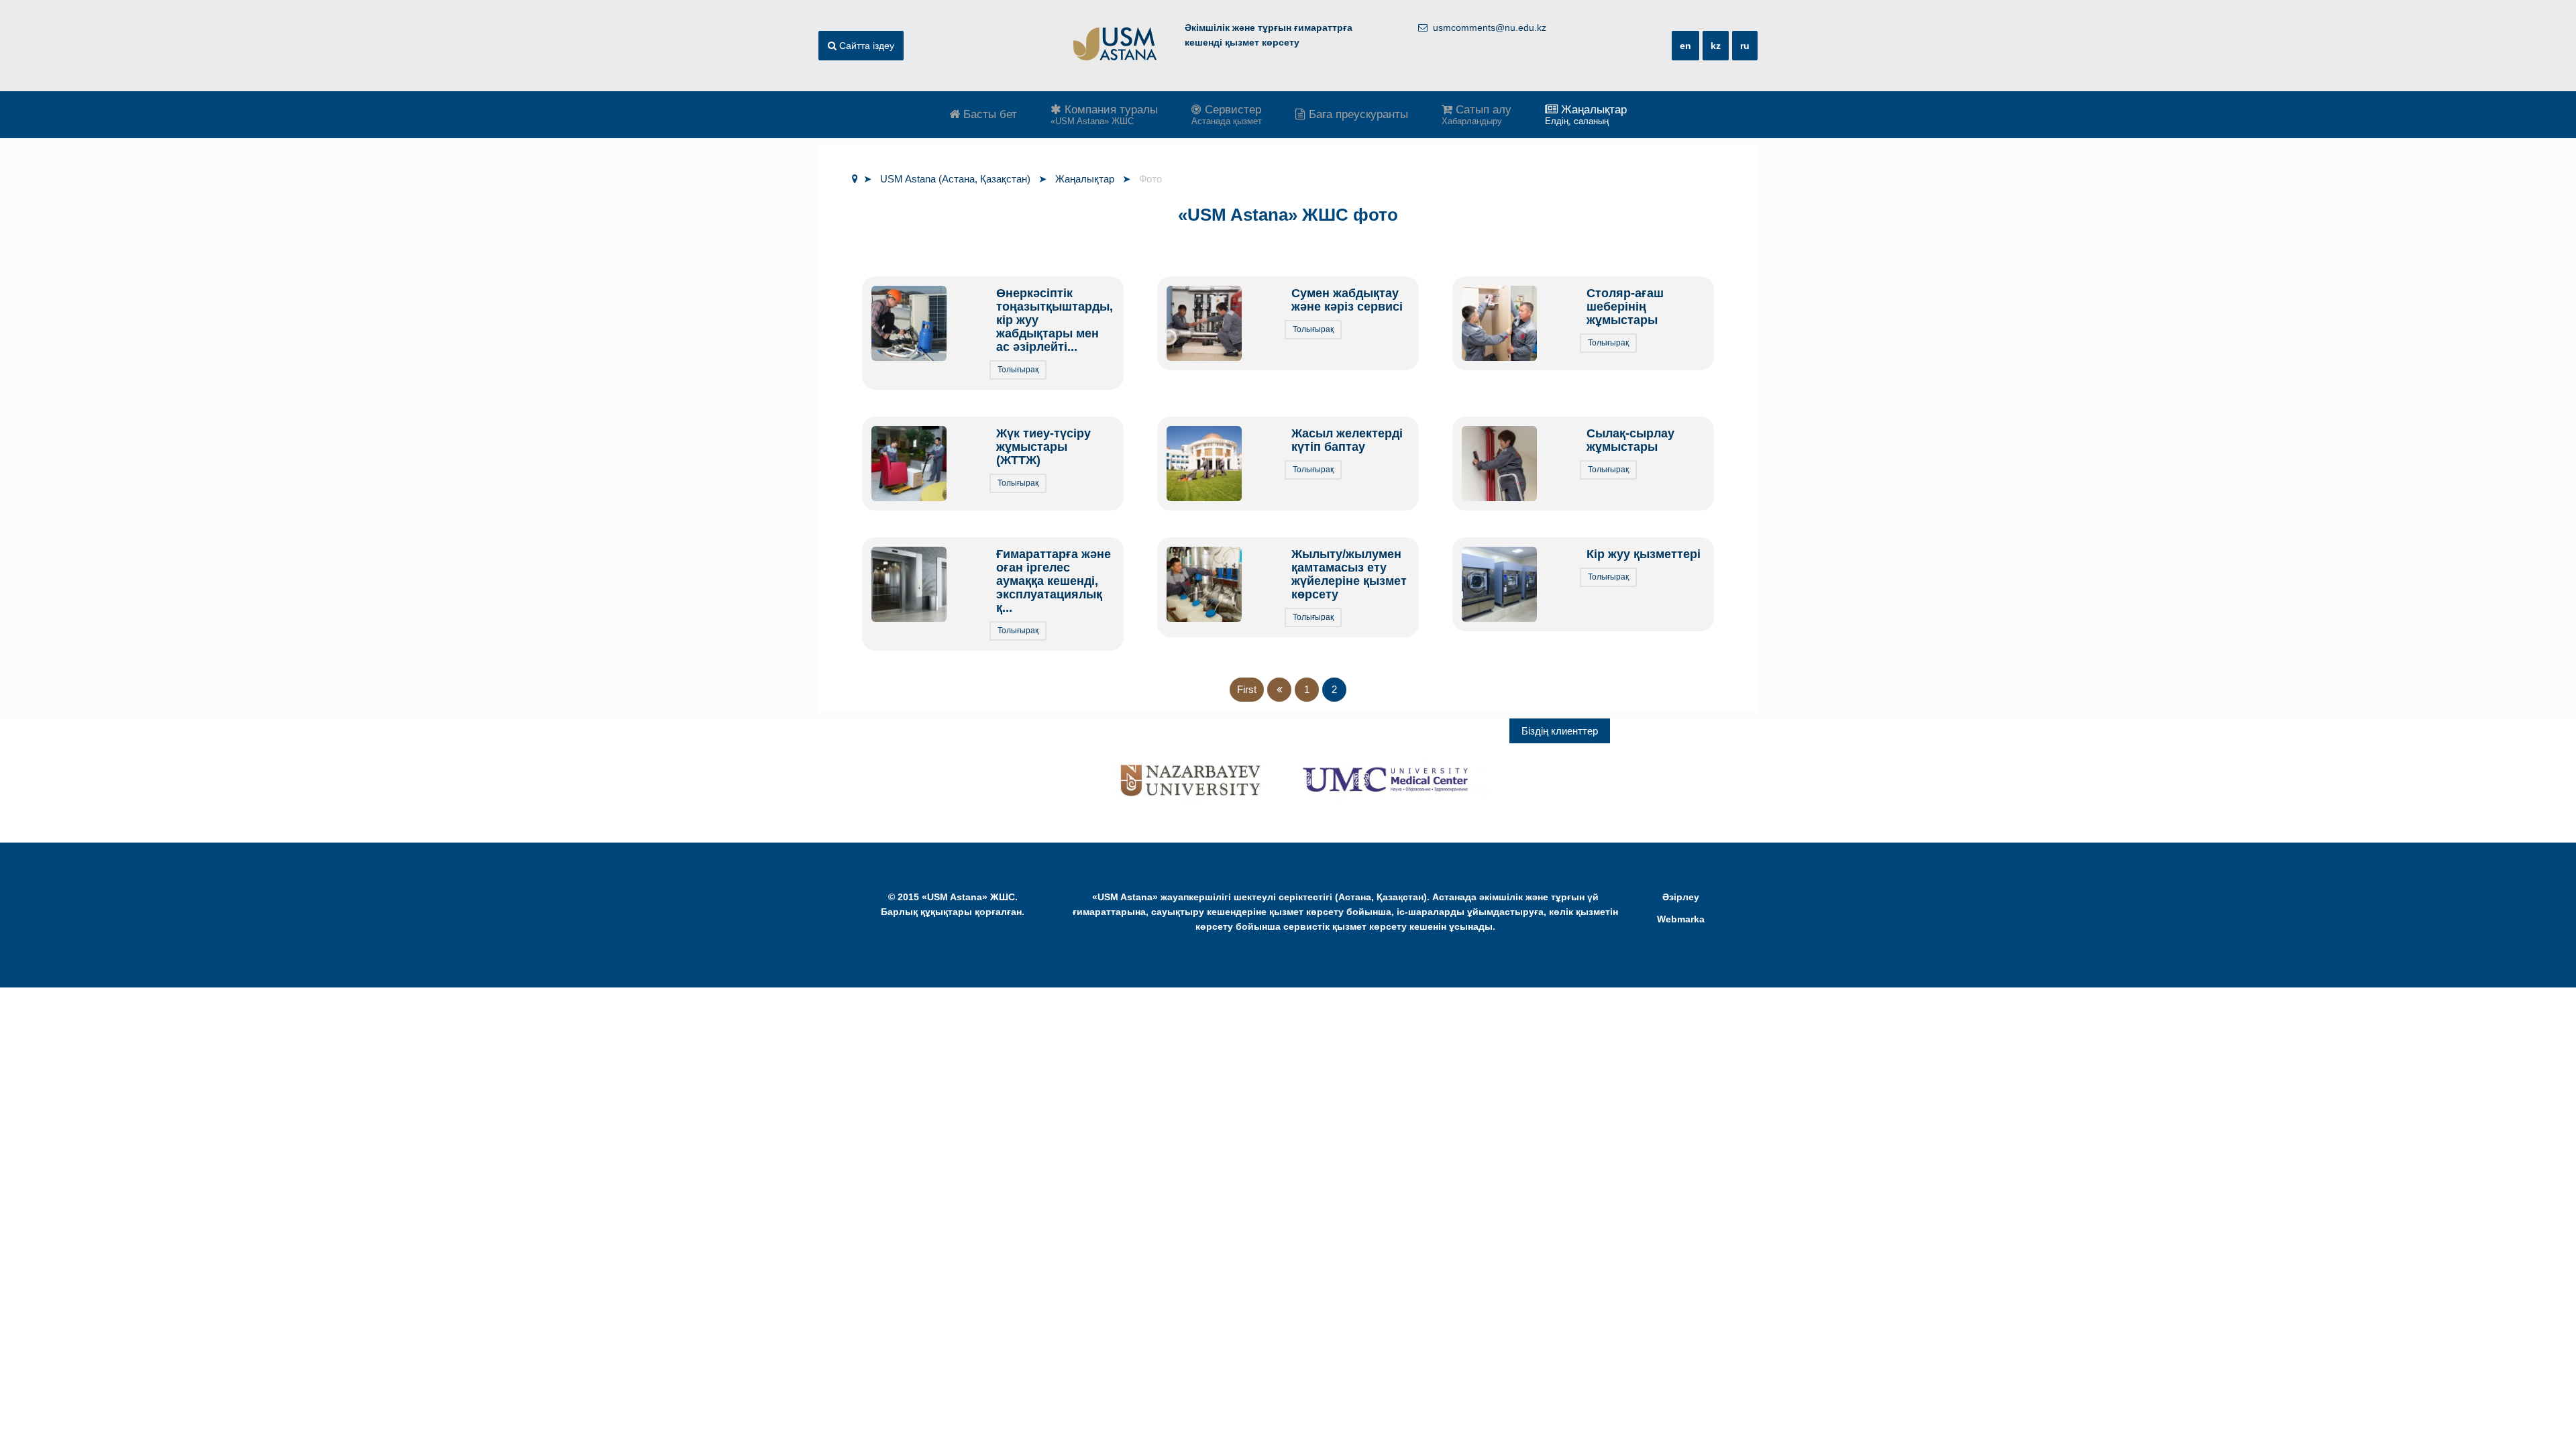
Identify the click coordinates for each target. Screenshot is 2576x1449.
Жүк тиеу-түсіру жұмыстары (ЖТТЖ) (1043, 447)
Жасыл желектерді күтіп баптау (1347, 440)
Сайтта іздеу (865, 46)
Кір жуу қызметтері (1644, 554)
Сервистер (1227, 115)
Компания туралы (1104, 115)
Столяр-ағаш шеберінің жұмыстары (1625, 307)
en (1685, 46)
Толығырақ (1018, 370)
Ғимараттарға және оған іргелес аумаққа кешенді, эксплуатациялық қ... (1054, 581)
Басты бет (988, 114)
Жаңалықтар (1586, 115)
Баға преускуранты (1357, 114)
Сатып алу (1477, 115)
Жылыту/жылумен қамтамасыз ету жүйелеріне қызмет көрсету (1349, 574)
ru (1745, 46)
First (1247, 689)
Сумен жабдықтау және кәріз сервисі (1347, 300)
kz (1716, 46)
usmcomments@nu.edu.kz (1490, 28)
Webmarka (1681, 919)
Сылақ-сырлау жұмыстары (1630, 440)
